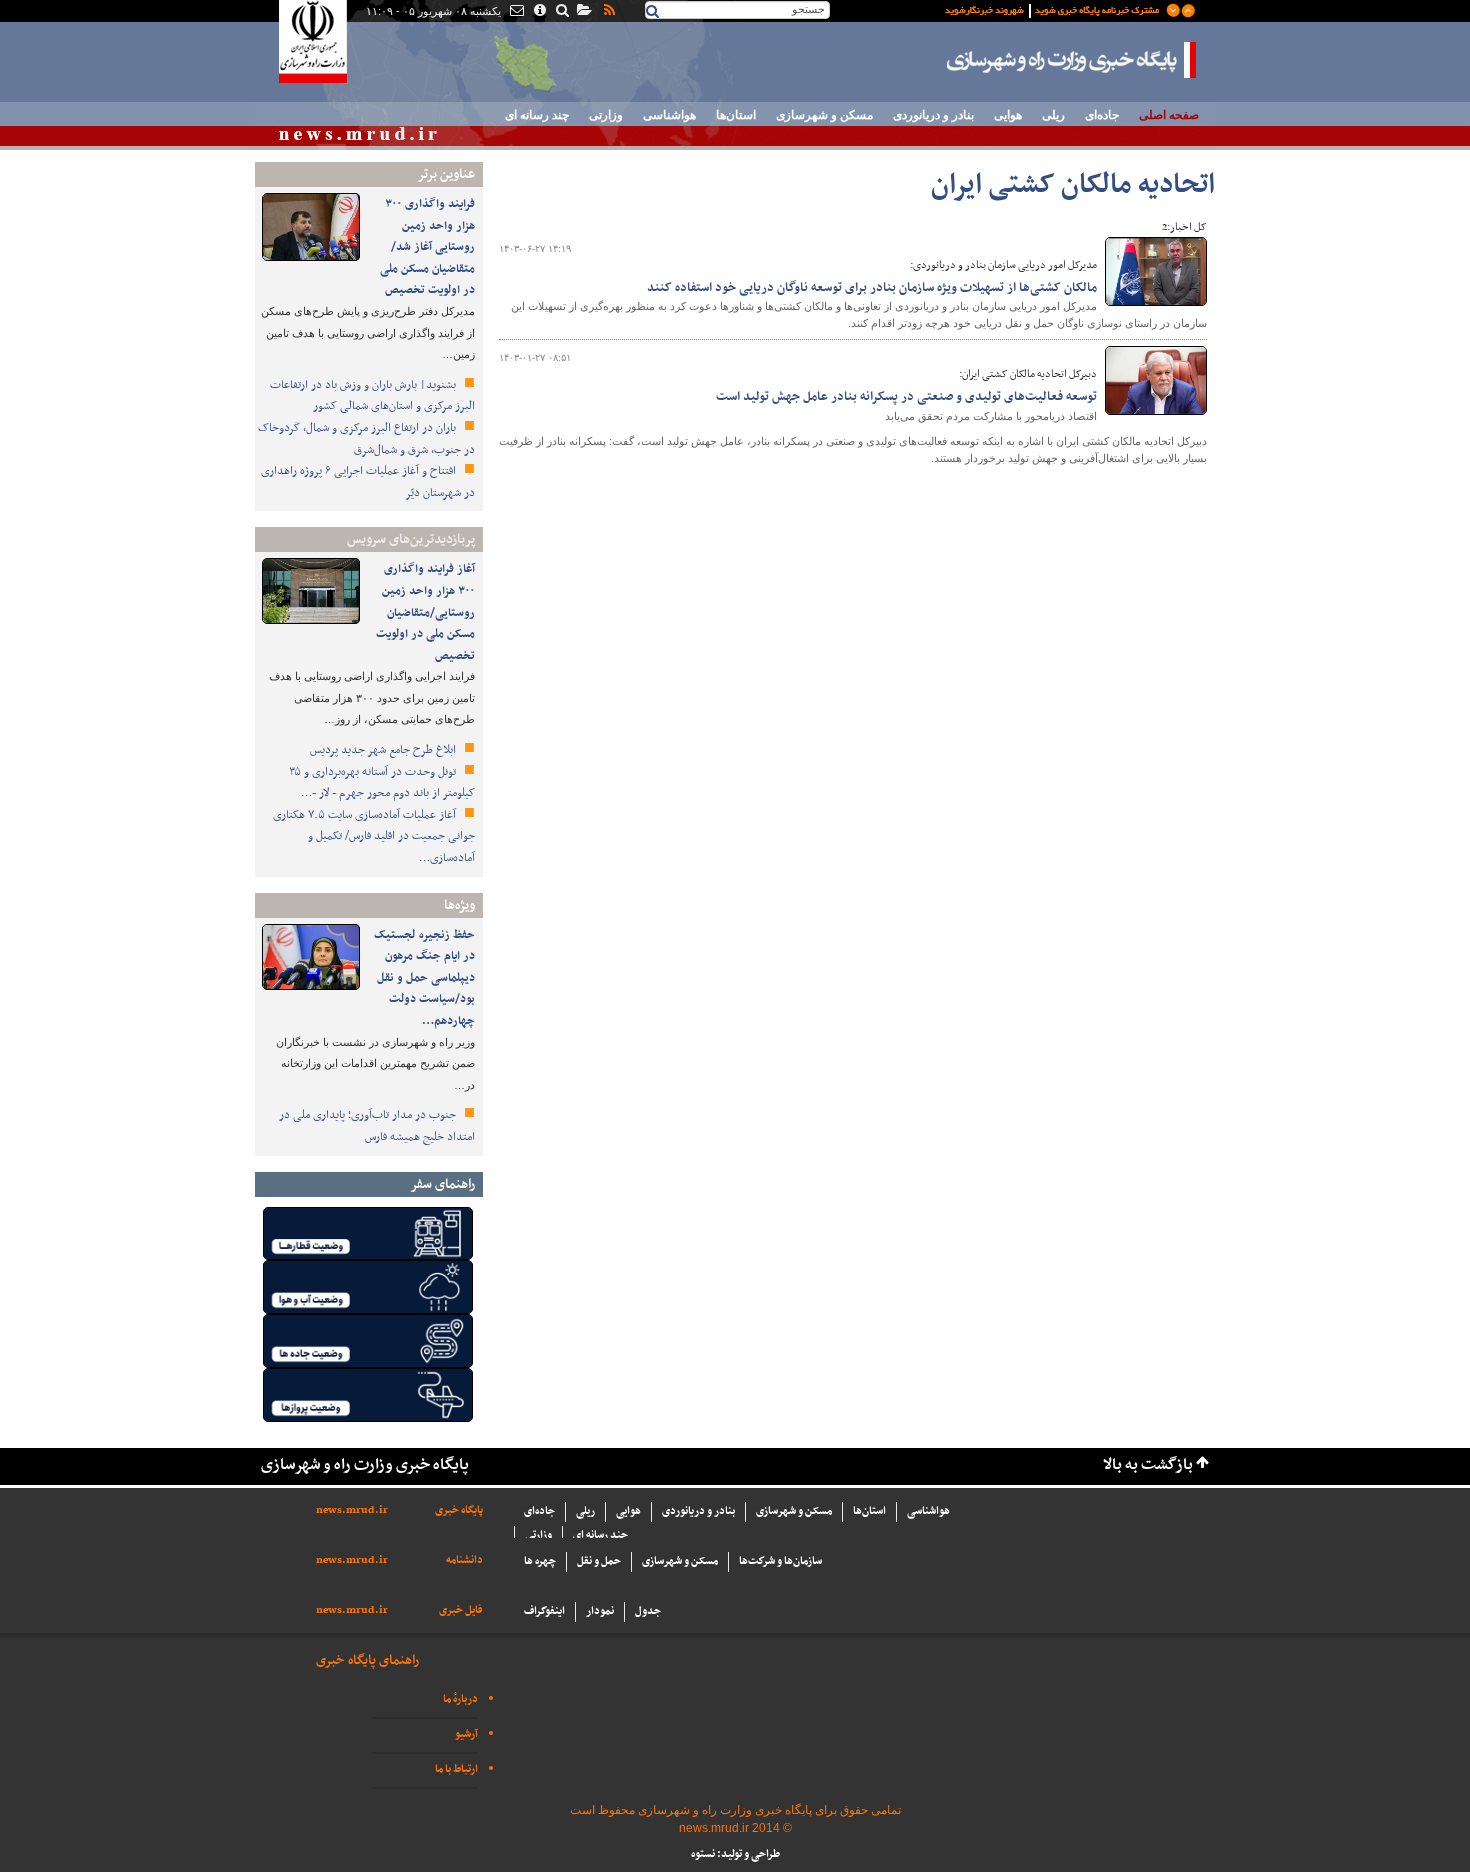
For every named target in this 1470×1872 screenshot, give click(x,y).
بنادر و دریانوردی (933, 115)
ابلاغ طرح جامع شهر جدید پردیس (384, 750)
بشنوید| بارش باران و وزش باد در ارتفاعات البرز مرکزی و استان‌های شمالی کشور (372, 396)
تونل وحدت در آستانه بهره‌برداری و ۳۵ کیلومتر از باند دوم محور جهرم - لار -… (382, 783)
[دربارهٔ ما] (538, 12)
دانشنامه (464, 1560)
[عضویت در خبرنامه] (1055, 9)
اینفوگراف (544, 1611)
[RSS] (608, 12)
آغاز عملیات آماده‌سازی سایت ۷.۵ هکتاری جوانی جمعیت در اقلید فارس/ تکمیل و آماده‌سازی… (374, 836)
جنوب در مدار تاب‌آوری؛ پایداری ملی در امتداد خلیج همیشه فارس (377, 1126)
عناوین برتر (446, 174)
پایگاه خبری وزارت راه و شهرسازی (1072, 60)
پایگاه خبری (459, 1510)
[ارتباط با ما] (515, 12)
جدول (648, 1611)
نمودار (600, 1611)
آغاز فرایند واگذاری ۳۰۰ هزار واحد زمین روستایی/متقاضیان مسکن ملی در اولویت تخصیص (425, 612)
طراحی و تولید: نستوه (735, 1854)
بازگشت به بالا (1148, 1465)
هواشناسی (669, 115)
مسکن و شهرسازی (824, 115)
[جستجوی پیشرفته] (561, 12)
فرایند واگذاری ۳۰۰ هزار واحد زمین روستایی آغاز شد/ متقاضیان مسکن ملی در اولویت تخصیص (427, 247)
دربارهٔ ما (460, 1699)
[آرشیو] (583, 12)
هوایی (1008, 115)
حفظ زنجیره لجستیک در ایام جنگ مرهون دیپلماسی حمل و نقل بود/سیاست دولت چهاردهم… (424, 978)
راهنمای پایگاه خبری (367, 1660)
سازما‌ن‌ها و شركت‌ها (780, 1561)
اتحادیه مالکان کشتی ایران (1073, 185)
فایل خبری (461, 1610)
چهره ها (540, 1561)
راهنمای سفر (442, 1184)
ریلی (1053, 115)
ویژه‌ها (459, 905)
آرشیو (466, 1734)
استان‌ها (736, 115)
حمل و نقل (599, 1561)
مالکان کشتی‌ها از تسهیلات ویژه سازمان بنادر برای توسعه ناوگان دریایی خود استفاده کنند (872, 288)
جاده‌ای (1102, 115)
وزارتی (606, 115)
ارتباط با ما (456, 1769)
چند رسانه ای (537, 115)
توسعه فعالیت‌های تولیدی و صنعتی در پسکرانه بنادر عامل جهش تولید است (906, 397)
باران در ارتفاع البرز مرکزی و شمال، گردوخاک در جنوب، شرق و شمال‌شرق (366, 439)
